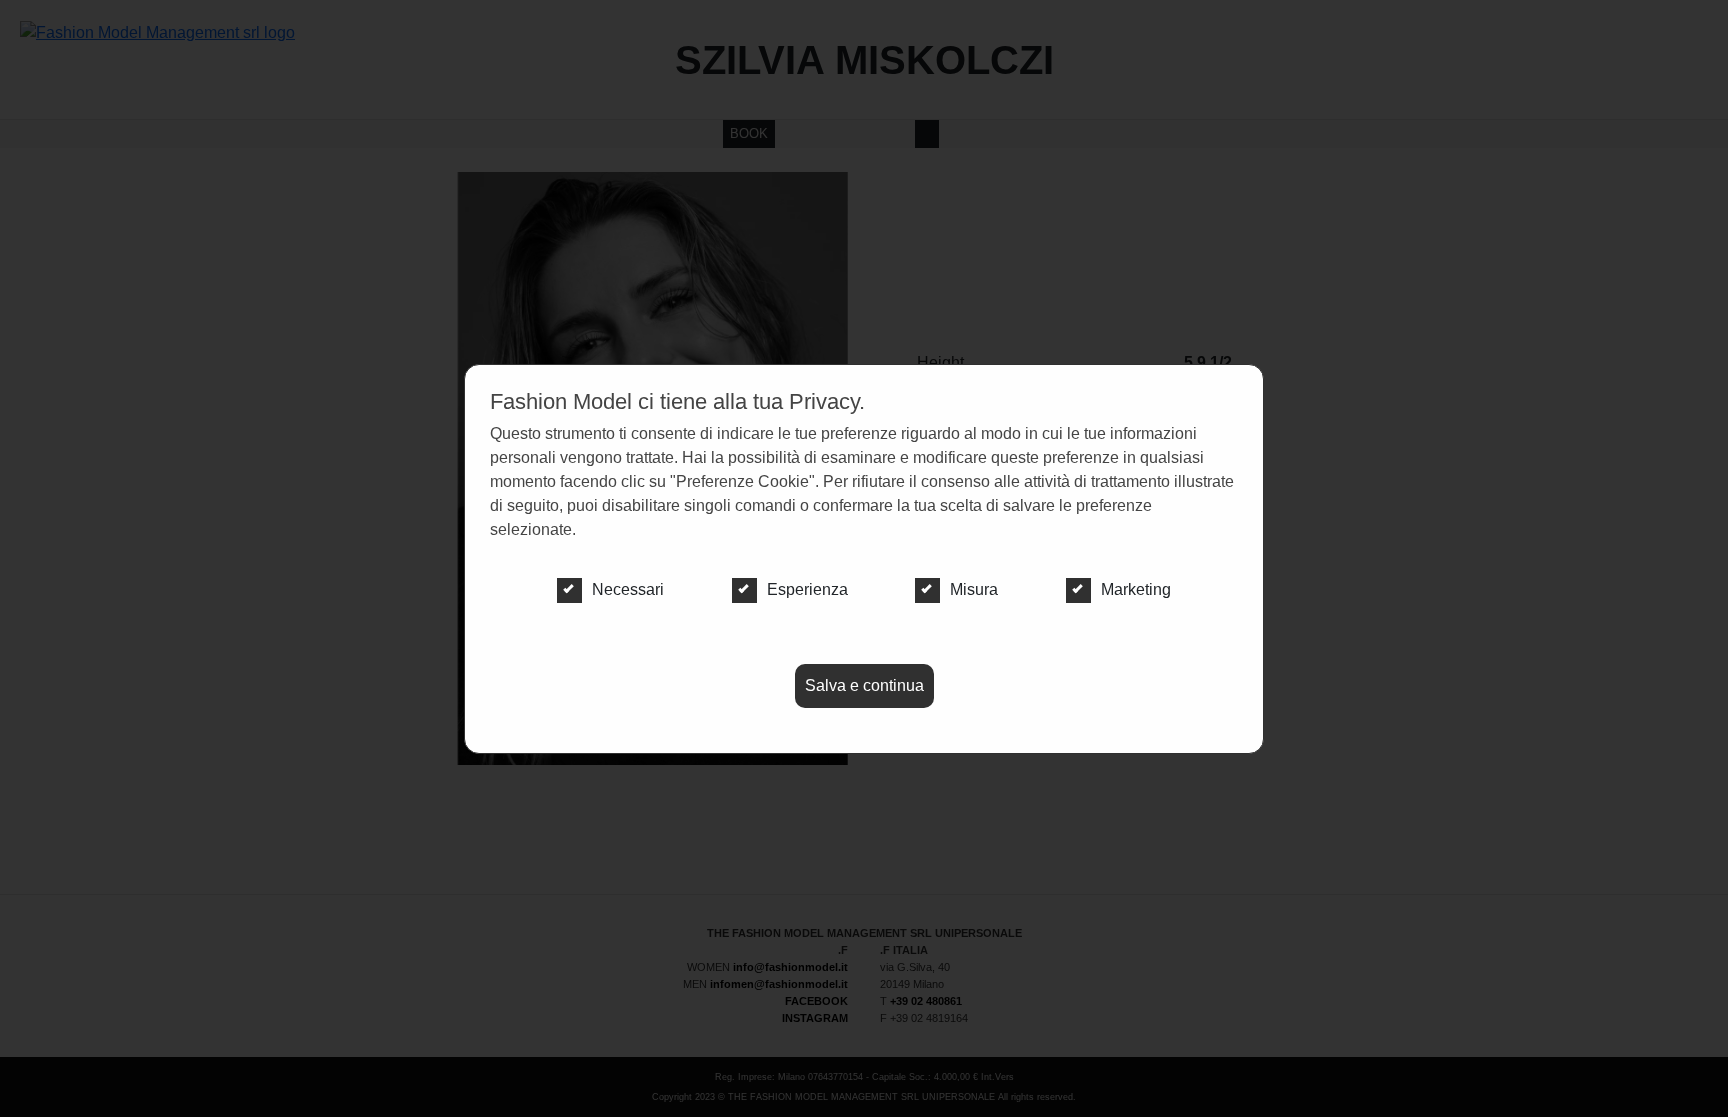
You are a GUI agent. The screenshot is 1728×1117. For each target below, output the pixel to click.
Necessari (628, 589)
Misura (974, 589)
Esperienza (807, 589)
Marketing (1136, 589)
